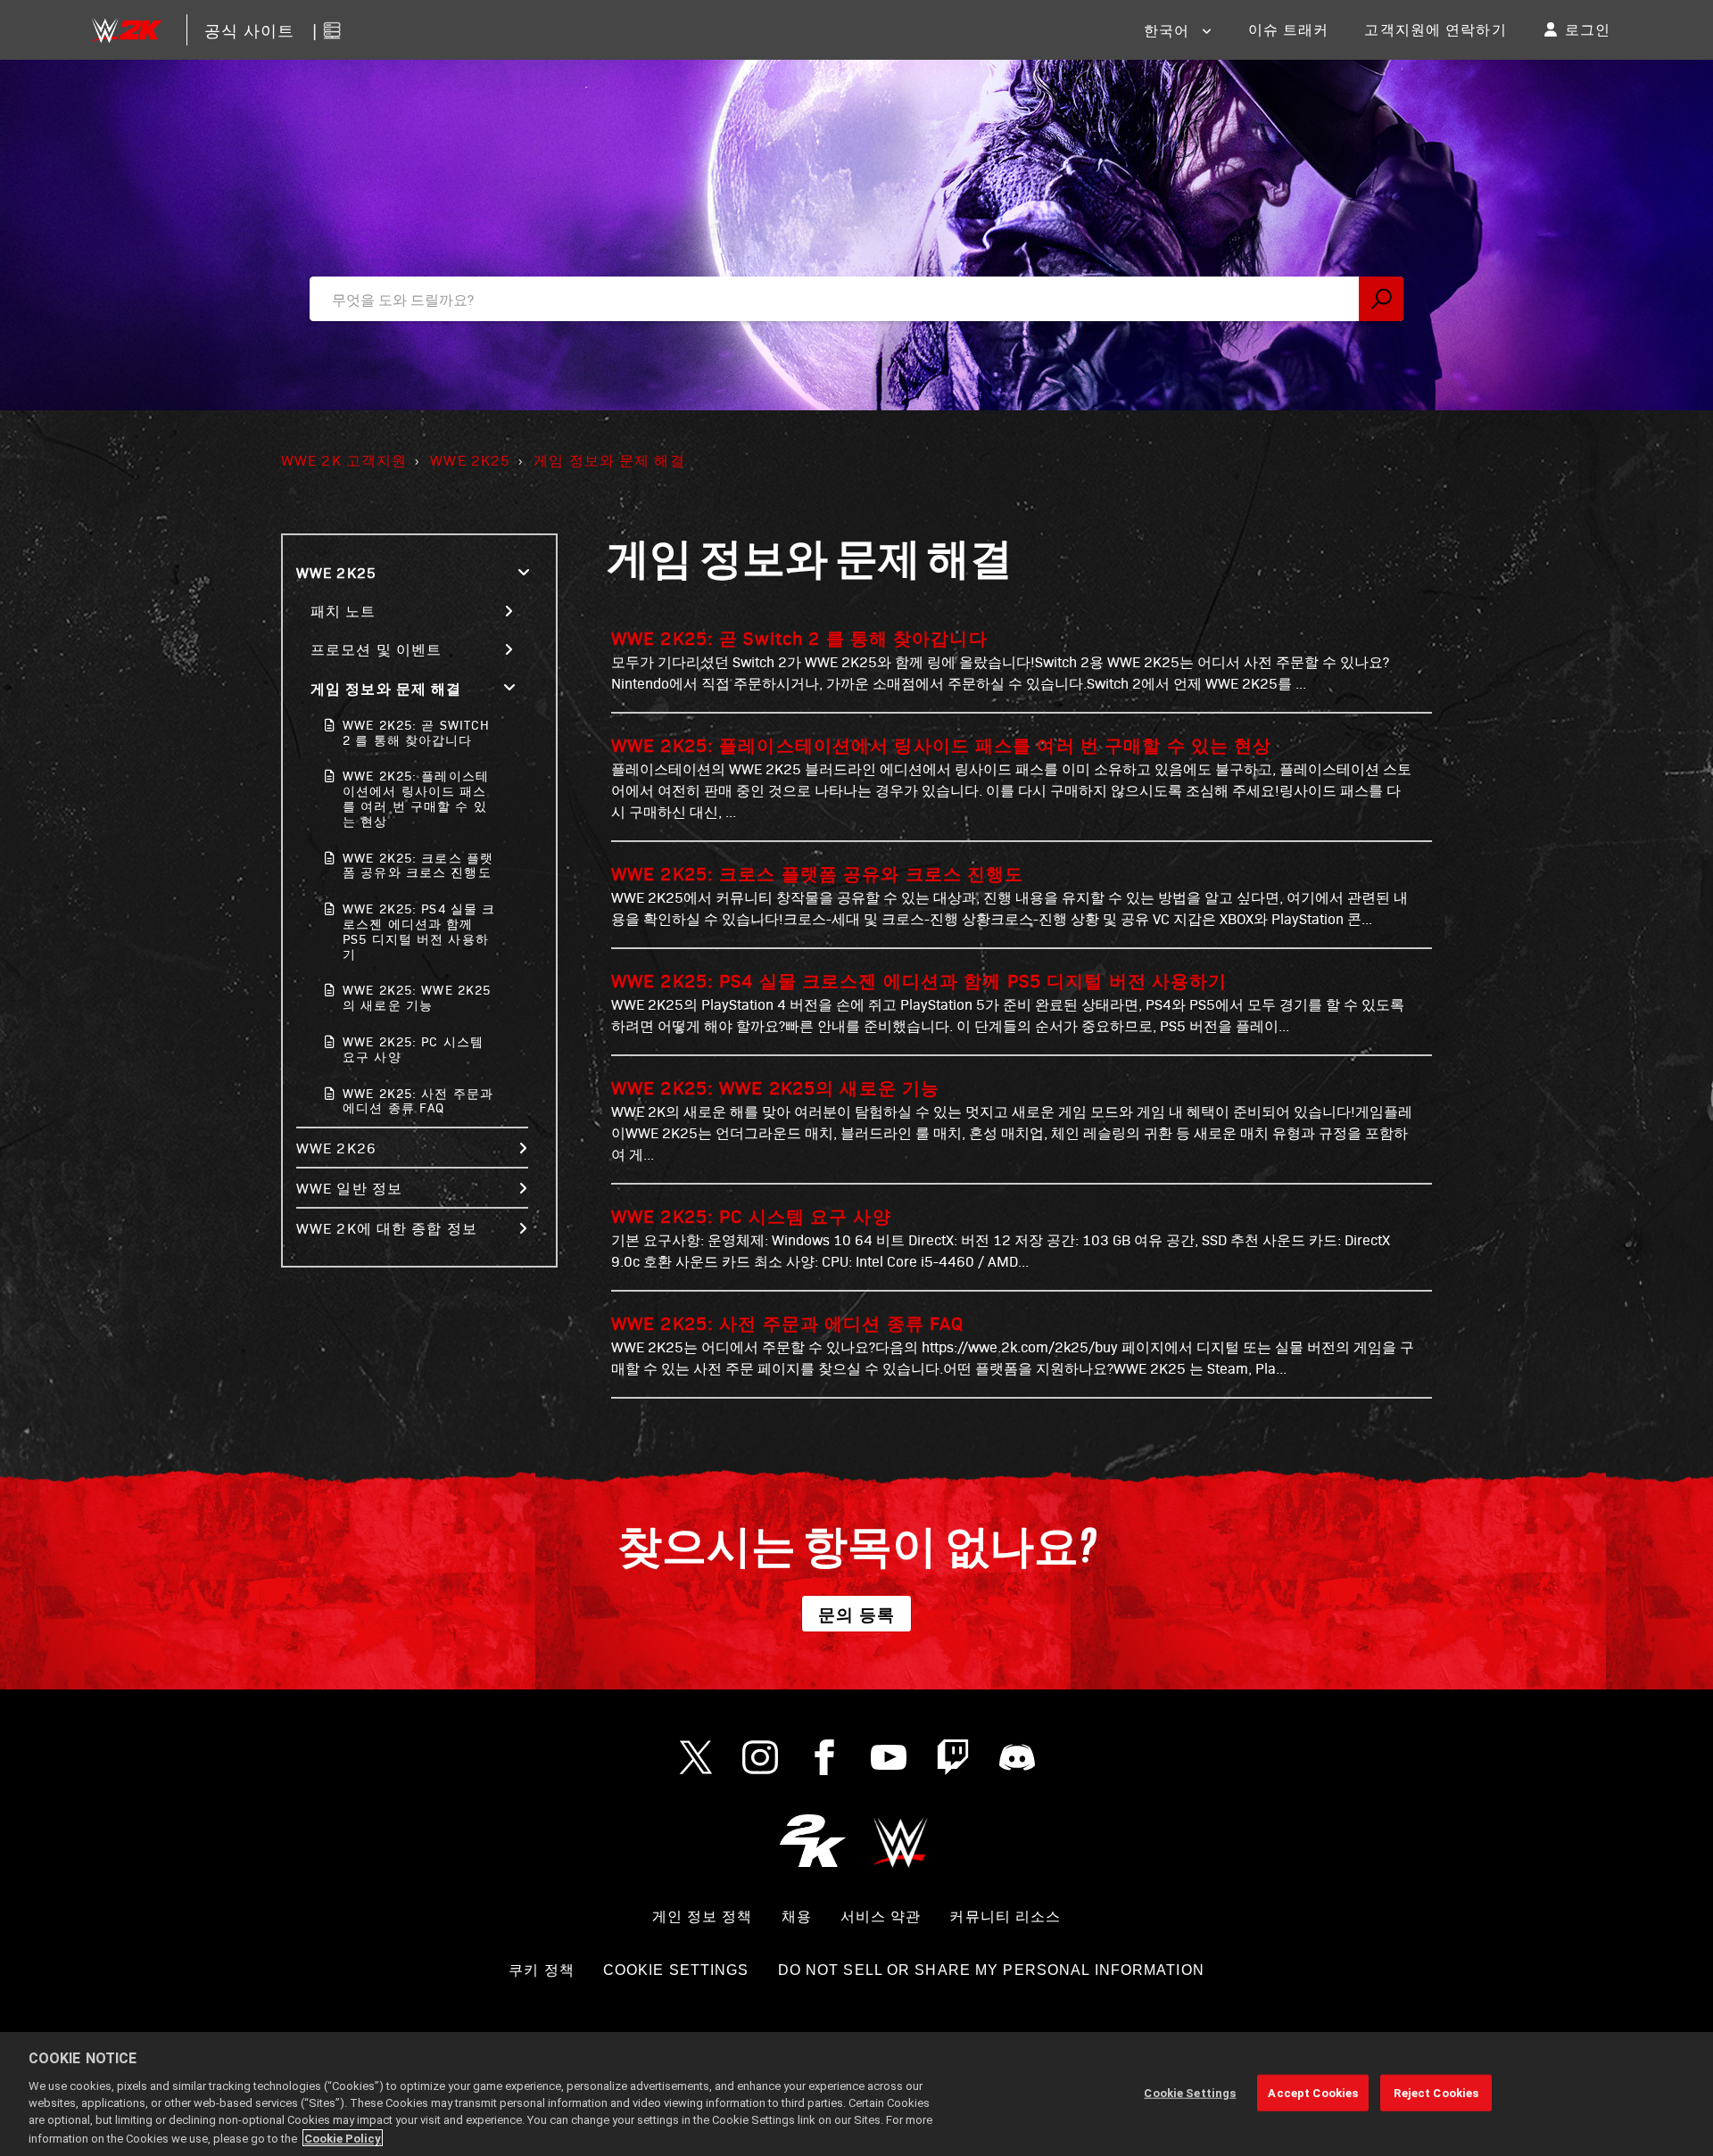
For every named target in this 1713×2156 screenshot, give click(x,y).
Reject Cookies (1436, 2092)
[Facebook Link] (824, 1757)
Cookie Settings (676, 1970)
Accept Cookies (1313, 2092)
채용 (797, 1916)
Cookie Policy (343, 2138)
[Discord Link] (1017, 1757)
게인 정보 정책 (703, 1916)
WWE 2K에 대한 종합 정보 (387, 1228)
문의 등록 (857, 1614)
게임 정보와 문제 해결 (609, 460)
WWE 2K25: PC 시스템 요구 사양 (413, 1049)
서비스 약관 (881, 1916)
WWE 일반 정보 (349, 1188)
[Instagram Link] (760, 1757)
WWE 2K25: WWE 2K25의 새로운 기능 (417, 997)
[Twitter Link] (696, 1757)
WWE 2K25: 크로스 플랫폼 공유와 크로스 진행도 (418, 865)
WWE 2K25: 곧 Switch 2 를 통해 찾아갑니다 (416, 732)
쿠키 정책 (542, 1970)
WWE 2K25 (470, 460)
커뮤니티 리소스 (1005, 1916)
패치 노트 (343, 611)
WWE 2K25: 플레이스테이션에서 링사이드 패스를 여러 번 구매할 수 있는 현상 (416, 798)
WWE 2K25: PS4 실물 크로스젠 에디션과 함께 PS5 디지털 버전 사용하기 (419, 931)
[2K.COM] (812, 1841)
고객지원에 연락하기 (1435, 29)
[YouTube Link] (889, 1757)
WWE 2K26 (336, 1148)
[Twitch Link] (953, 1757)
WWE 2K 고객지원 (344, 460)
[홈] (126, 30)
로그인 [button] (1588, 29)
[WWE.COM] (901, 1841)
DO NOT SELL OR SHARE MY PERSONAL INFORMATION (991, 1970)
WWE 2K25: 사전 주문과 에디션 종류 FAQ (418, 1101)
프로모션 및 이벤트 (376, 649)
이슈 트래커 (1289, 29)
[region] (856, 2094)
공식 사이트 (250, 30)
